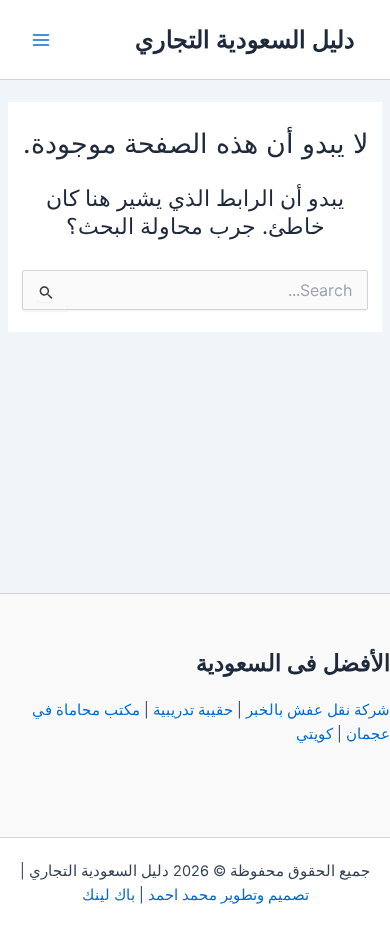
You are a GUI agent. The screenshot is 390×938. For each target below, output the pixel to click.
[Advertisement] (195, 456)
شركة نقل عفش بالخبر (318, 710)
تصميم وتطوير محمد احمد (228, 895)
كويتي (314, 734)
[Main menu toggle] (41, 40)
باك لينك (108, 895)
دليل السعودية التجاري (245, 39)
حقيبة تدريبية (193, 710)
